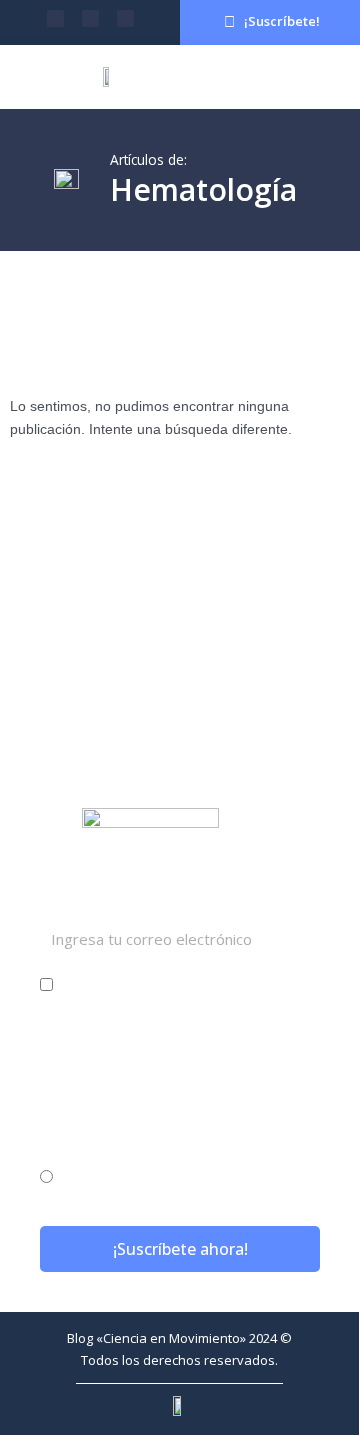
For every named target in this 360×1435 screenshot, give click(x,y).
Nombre (73, 1022)
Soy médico (107, 984)
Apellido (73, 1100)
